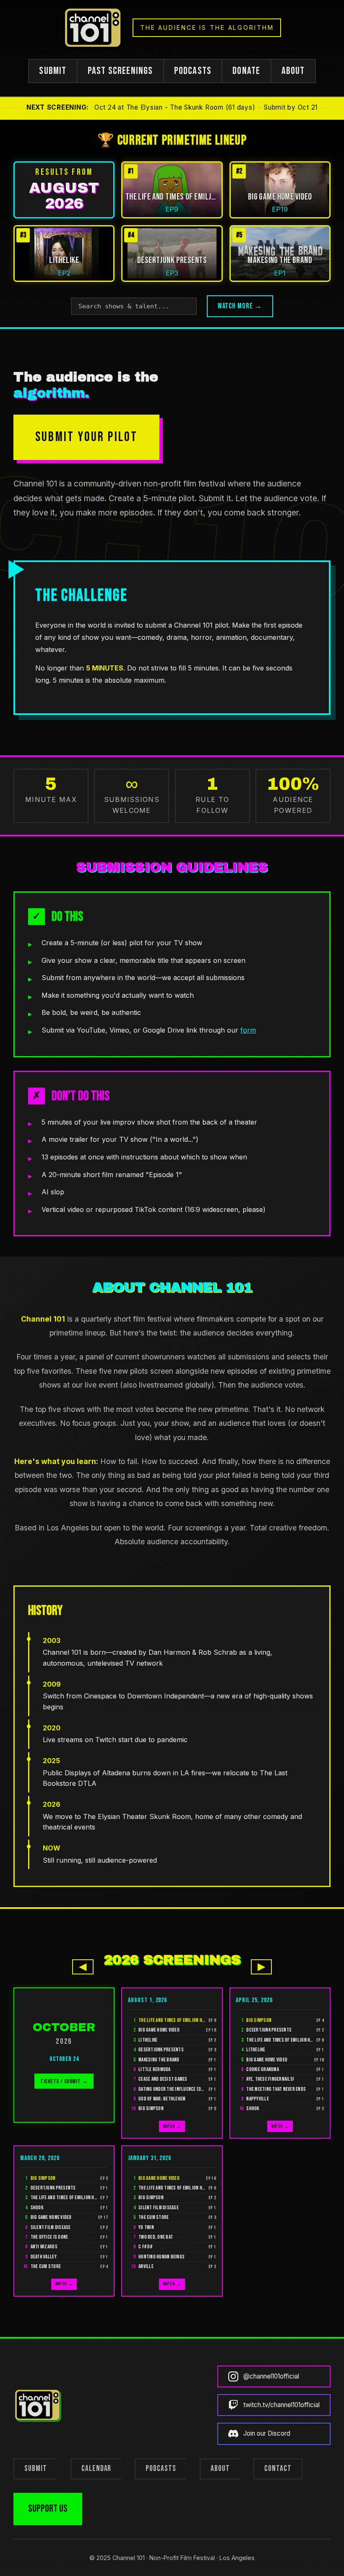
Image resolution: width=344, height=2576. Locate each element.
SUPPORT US (48, 2509)
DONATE (246, 71)
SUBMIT (53, 71)
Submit (36, 2469)
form (248, 1030)
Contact (278, 2469)
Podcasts (161, 2469)
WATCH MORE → (240, 306)
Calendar (96, 2469)
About (220, 2469)
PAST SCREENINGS (120, 71)
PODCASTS (193, 71)
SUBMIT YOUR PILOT (86, 437)
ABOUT (293, 71)
